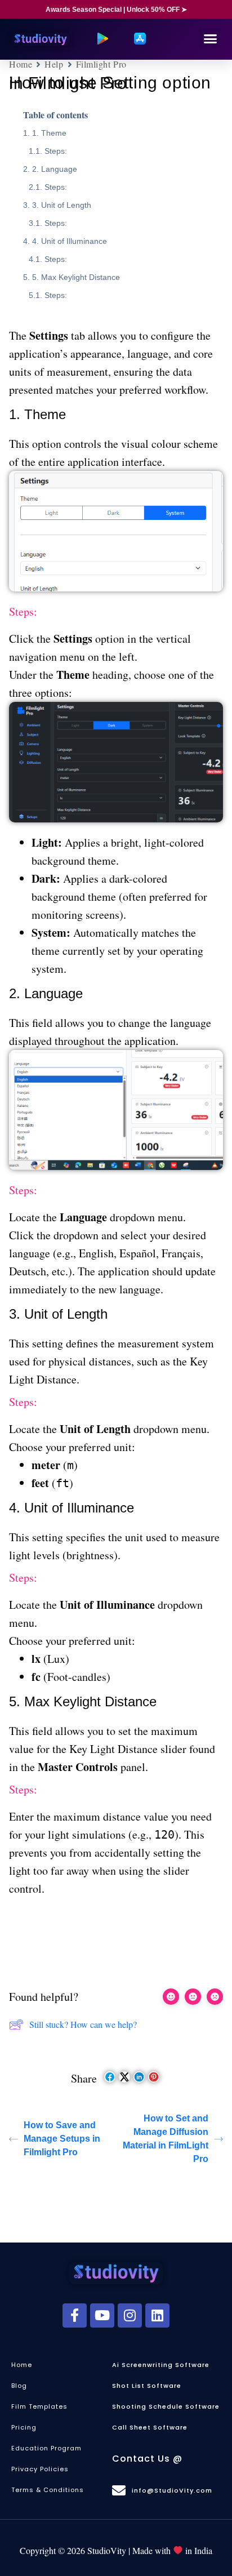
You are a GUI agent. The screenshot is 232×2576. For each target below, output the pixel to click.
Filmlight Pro (101, 64)
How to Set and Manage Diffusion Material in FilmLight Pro (166, 2139)
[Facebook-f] (75, 2315)
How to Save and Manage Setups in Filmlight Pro (62, 2139)
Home (21, 64)
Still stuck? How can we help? (83, 2024)
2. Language (55, 169)
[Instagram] (130, 2315)
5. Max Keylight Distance (76, 277)
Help (54, 64)
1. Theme (49, 133)
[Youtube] (102, 2315)
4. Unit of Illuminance (70, 241)
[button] (210, 39)
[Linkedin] (157, 2315)
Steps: (56, 151)
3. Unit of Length (62, 205)
